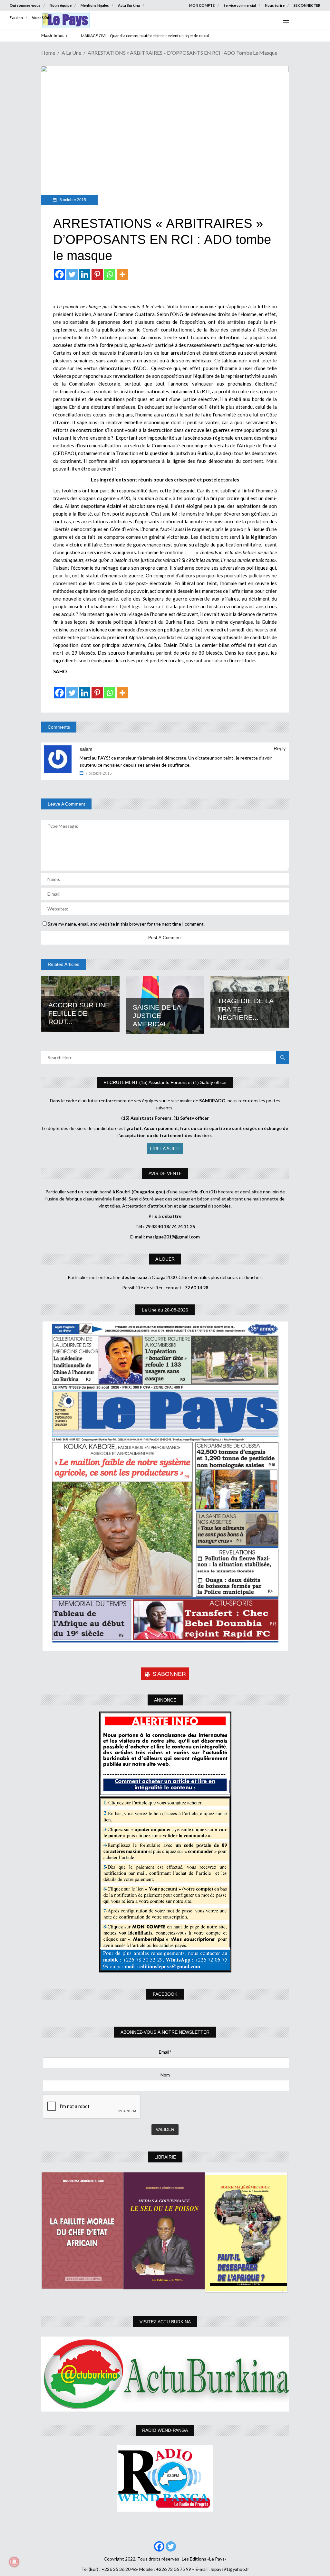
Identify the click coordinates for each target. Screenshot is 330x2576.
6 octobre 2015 (72, 200)
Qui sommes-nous (25, 5)
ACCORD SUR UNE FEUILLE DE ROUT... (79, 1013)
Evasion (16, 18)
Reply (280, 748)
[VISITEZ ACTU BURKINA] (165, 2374)
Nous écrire (275, 5)
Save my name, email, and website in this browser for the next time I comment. (126, 924)
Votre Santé (42, 18)
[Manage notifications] (14, 2562)
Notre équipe (61, 5)
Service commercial (240, 5)
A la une (71, 53)
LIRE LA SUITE (165, 1148)
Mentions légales (95, 5)
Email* (165, 2052)
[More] (122, 274)
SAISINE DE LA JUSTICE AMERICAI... (157, 1016)
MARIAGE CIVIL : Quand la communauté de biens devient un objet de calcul (145, 36)
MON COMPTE (202, 5)
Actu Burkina (129, 5)
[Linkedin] (85, 274)
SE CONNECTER (307, 5)
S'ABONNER (169, 1674)
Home (48, 53)
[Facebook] (59, 274)
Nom (165, 2075)
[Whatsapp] (110, 274)
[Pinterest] (97, 274)
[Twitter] (72, 274)
